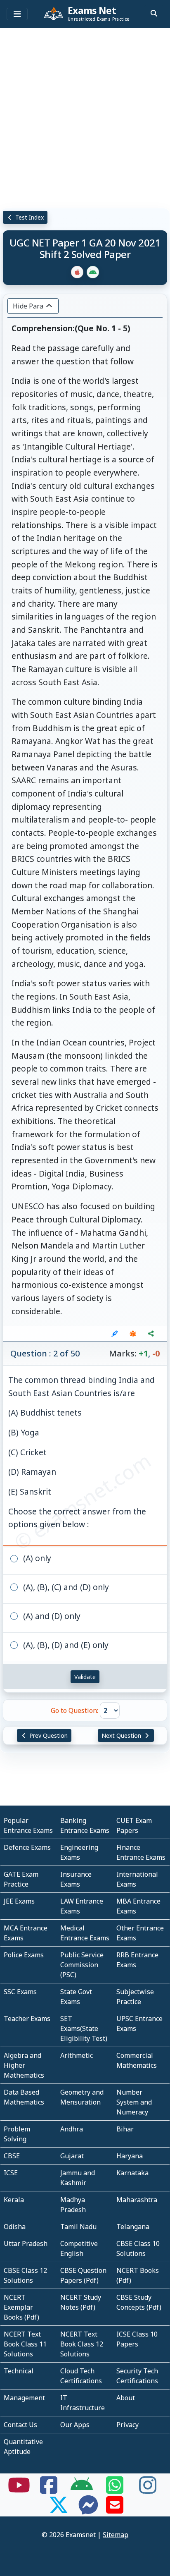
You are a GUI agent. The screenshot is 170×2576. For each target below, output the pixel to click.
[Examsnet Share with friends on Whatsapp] (115, 2490)
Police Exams (24, 1955)
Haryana (130, 2156)
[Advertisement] (85, 116)
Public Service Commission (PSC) (82, 1965)
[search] (154, 13)
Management (24, 2398)
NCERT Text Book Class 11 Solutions (25, 2344)
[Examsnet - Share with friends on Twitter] (59, 2510)
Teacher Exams (27, 2019)
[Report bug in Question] (133, 1334)
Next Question (122, 1735)
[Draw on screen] (115, 1334)
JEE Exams (19, 1901)
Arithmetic (77, 2055)
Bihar (125, 2129)
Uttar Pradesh (26, 2244)
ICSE (11, 2173)
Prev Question (48, 1735)
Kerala (14, 2200)
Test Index (29, 217)
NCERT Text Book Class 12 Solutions (82, 2344)
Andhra (72, 2129)
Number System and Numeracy (134, 2102)
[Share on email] (115, 2510)
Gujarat (72, 2156)
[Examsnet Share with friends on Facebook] (49, 2490)
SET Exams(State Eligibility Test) (84, 2028)
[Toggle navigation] (17, 14)
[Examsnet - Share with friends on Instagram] (148, 2490)
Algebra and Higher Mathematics (24, 2065)
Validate (85, 1677)
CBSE (12, 2156)
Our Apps (75, 2425)
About (126, 2398)
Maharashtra (137, 2200)
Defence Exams (27, 1847)
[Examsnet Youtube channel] (19, 2490)
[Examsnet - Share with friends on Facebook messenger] (88, 2510)
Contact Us (20, 2425)
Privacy (127, 2425)
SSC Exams (20, 1992)
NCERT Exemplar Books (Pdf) (21, 2307)
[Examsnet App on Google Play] (82, 2490)
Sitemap (116, 2535)
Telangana (133, 2227)
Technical (19, 2371)
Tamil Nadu (78, 2227)
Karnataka (132, 2173)
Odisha (15, 2227)
